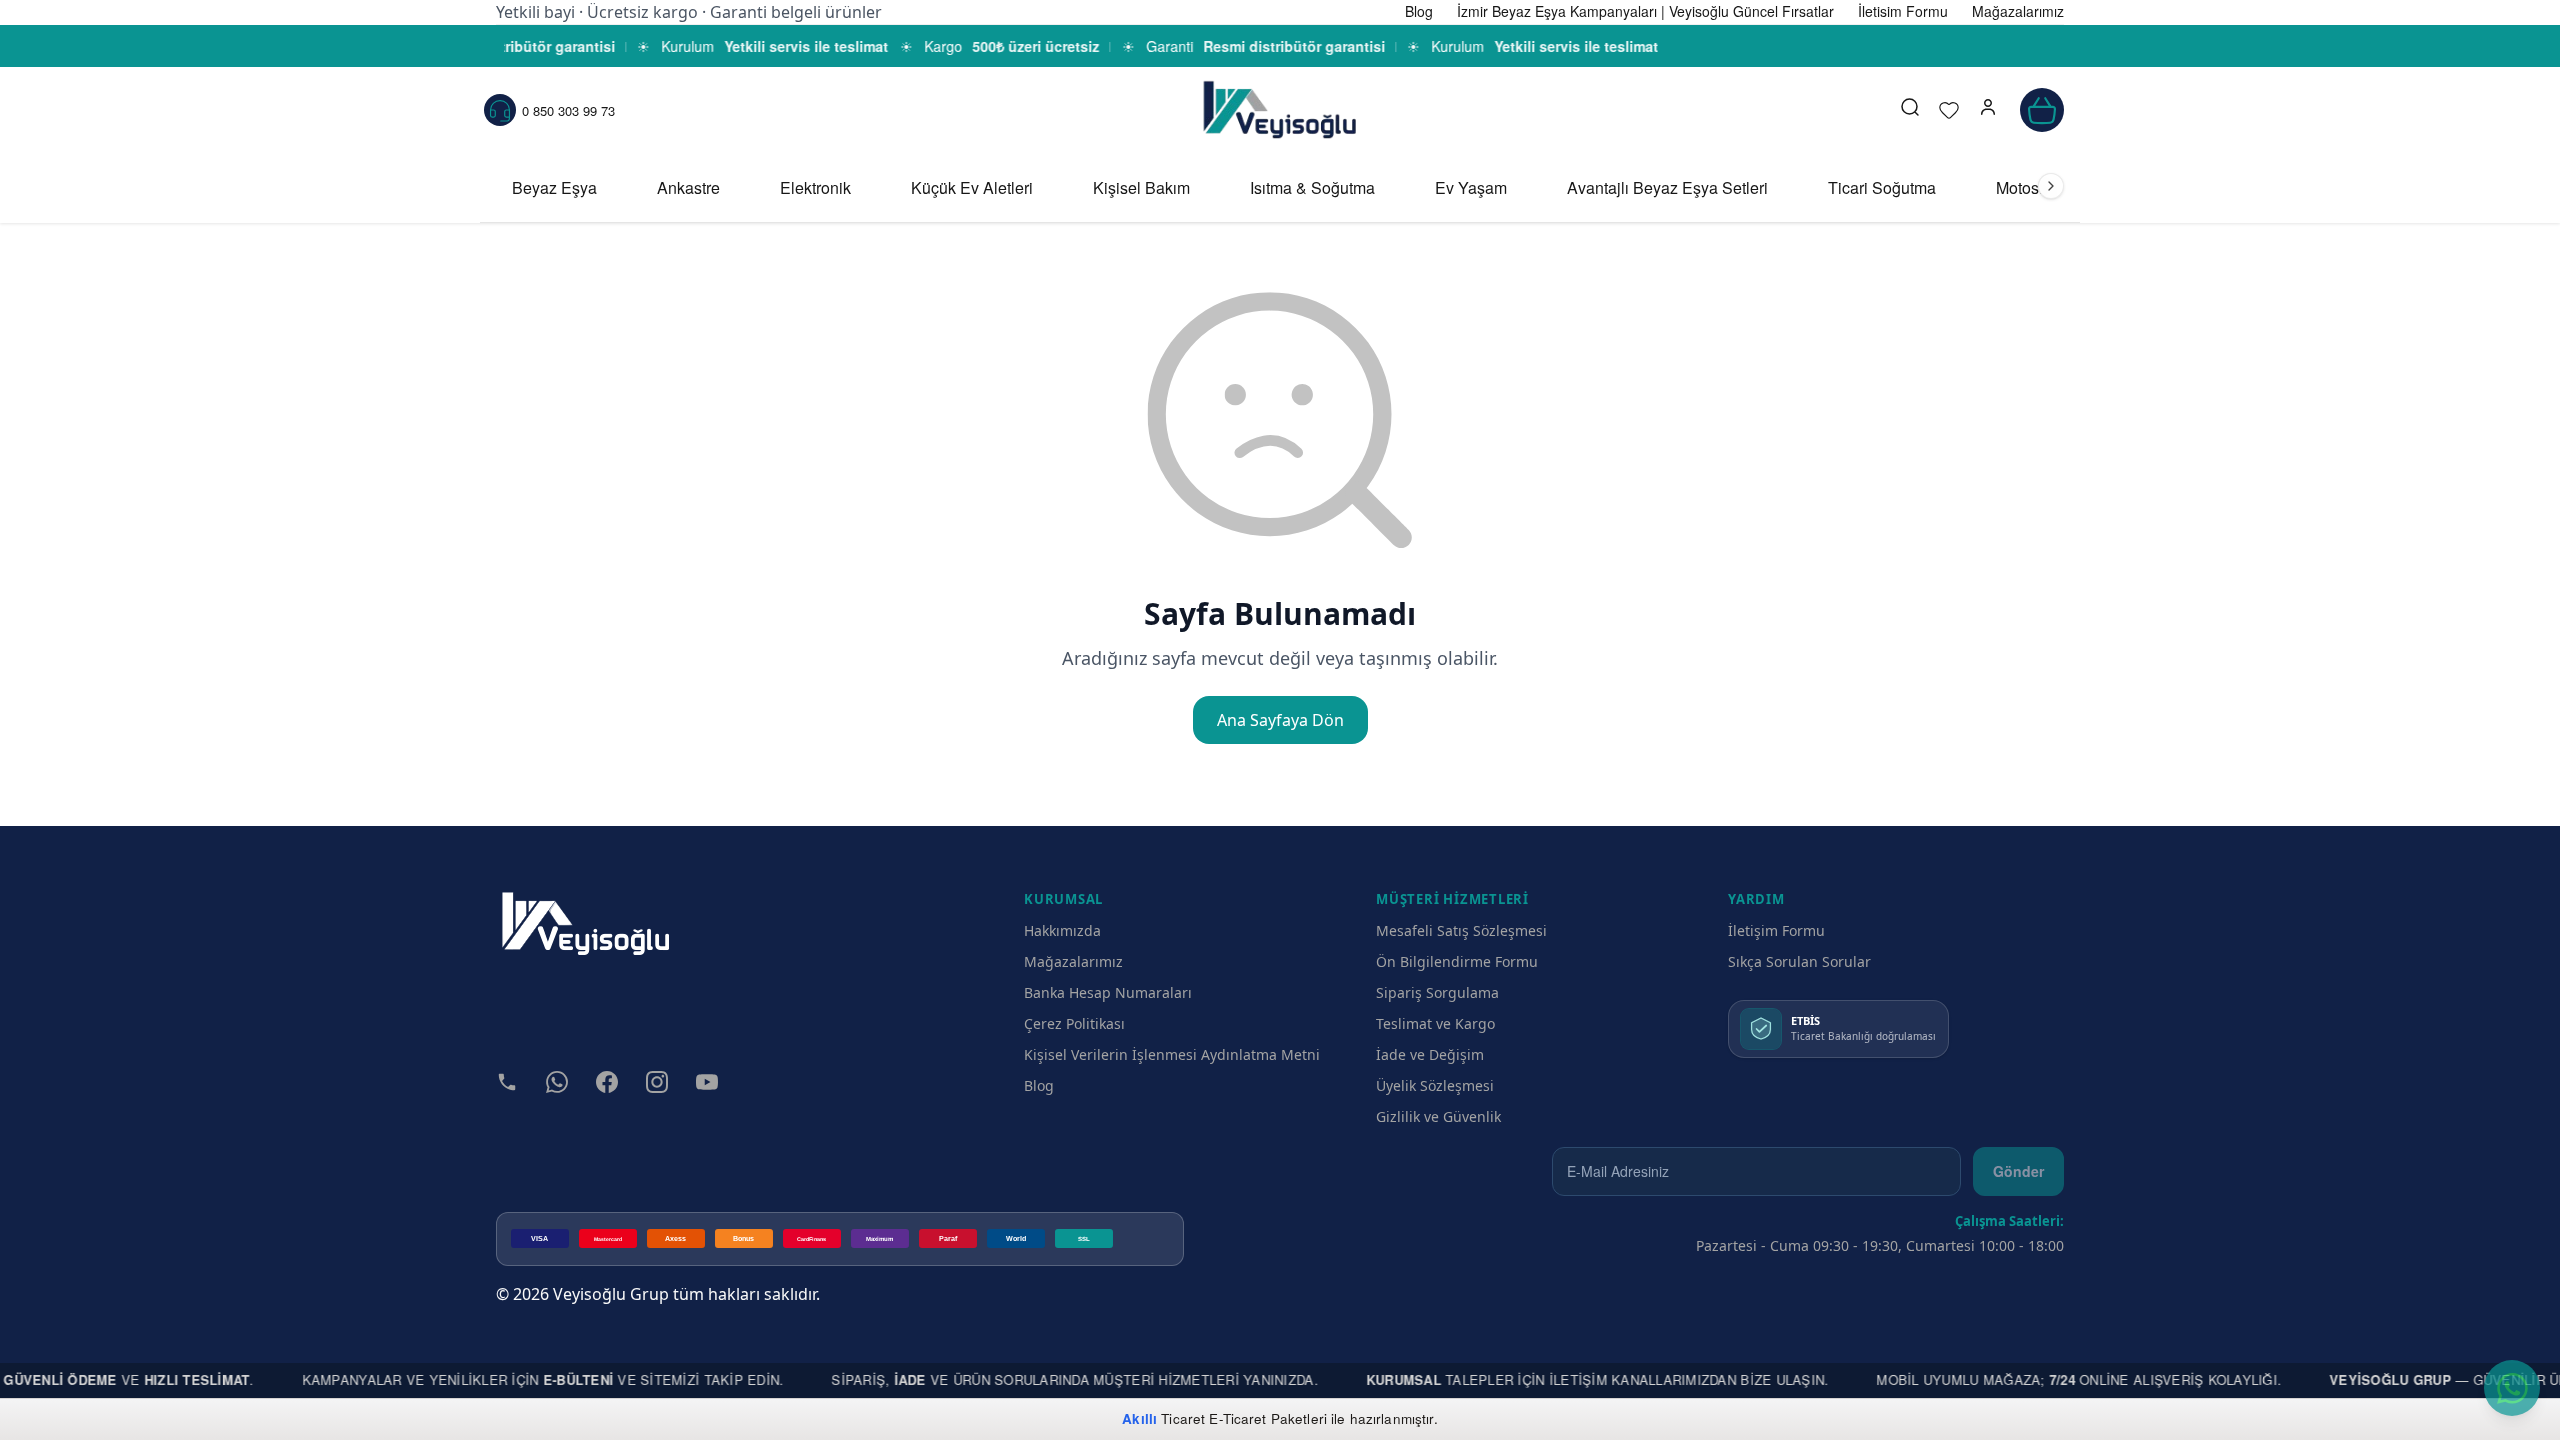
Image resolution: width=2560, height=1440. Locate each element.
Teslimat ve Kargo (1435, 1023)
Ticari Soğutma (1882, 187)
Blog (1039, 1085)
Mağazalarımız (1073, 961)
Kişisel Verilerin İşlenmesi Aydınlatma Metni (1172, 1054)
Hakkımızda (1062, 930)
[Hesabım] (1988, 110)
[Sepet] (2042, 110)
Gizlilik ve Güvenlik (1438, 1116)
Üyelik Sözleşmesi (1435, 1085)
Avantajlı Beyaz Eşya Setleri (1667, 187)
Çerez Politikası (1074, 1023)
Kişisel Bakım (1141, 187)
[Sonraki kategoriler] (2051, 186)
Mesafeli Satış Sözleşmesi (1461, 930)
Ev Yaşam (1471, 187)
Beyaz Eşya (554, 187)
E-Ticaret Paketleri (1268, 1418)
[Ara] (1910, 110)
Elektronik (815, 187)
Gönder (2018, 1171)
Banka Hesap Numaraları (1108, 992)
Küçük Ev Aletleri (972, 187)
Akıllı (1139, 1418)
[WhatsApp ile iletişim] (2512, 1388)
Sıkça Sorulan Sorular (1799, 961)
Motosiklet (2032, 187)
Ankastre (688, 187)
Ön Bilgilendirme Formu (1457, 961)
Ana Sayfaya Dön (1280, 720)
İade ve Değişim (1430, 1054)
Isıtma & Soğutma (1312, 187)
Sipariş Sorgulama (1437, 992)
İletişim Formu (1776, 930)
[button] (1988, 110)
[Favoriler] (1949, 110)
